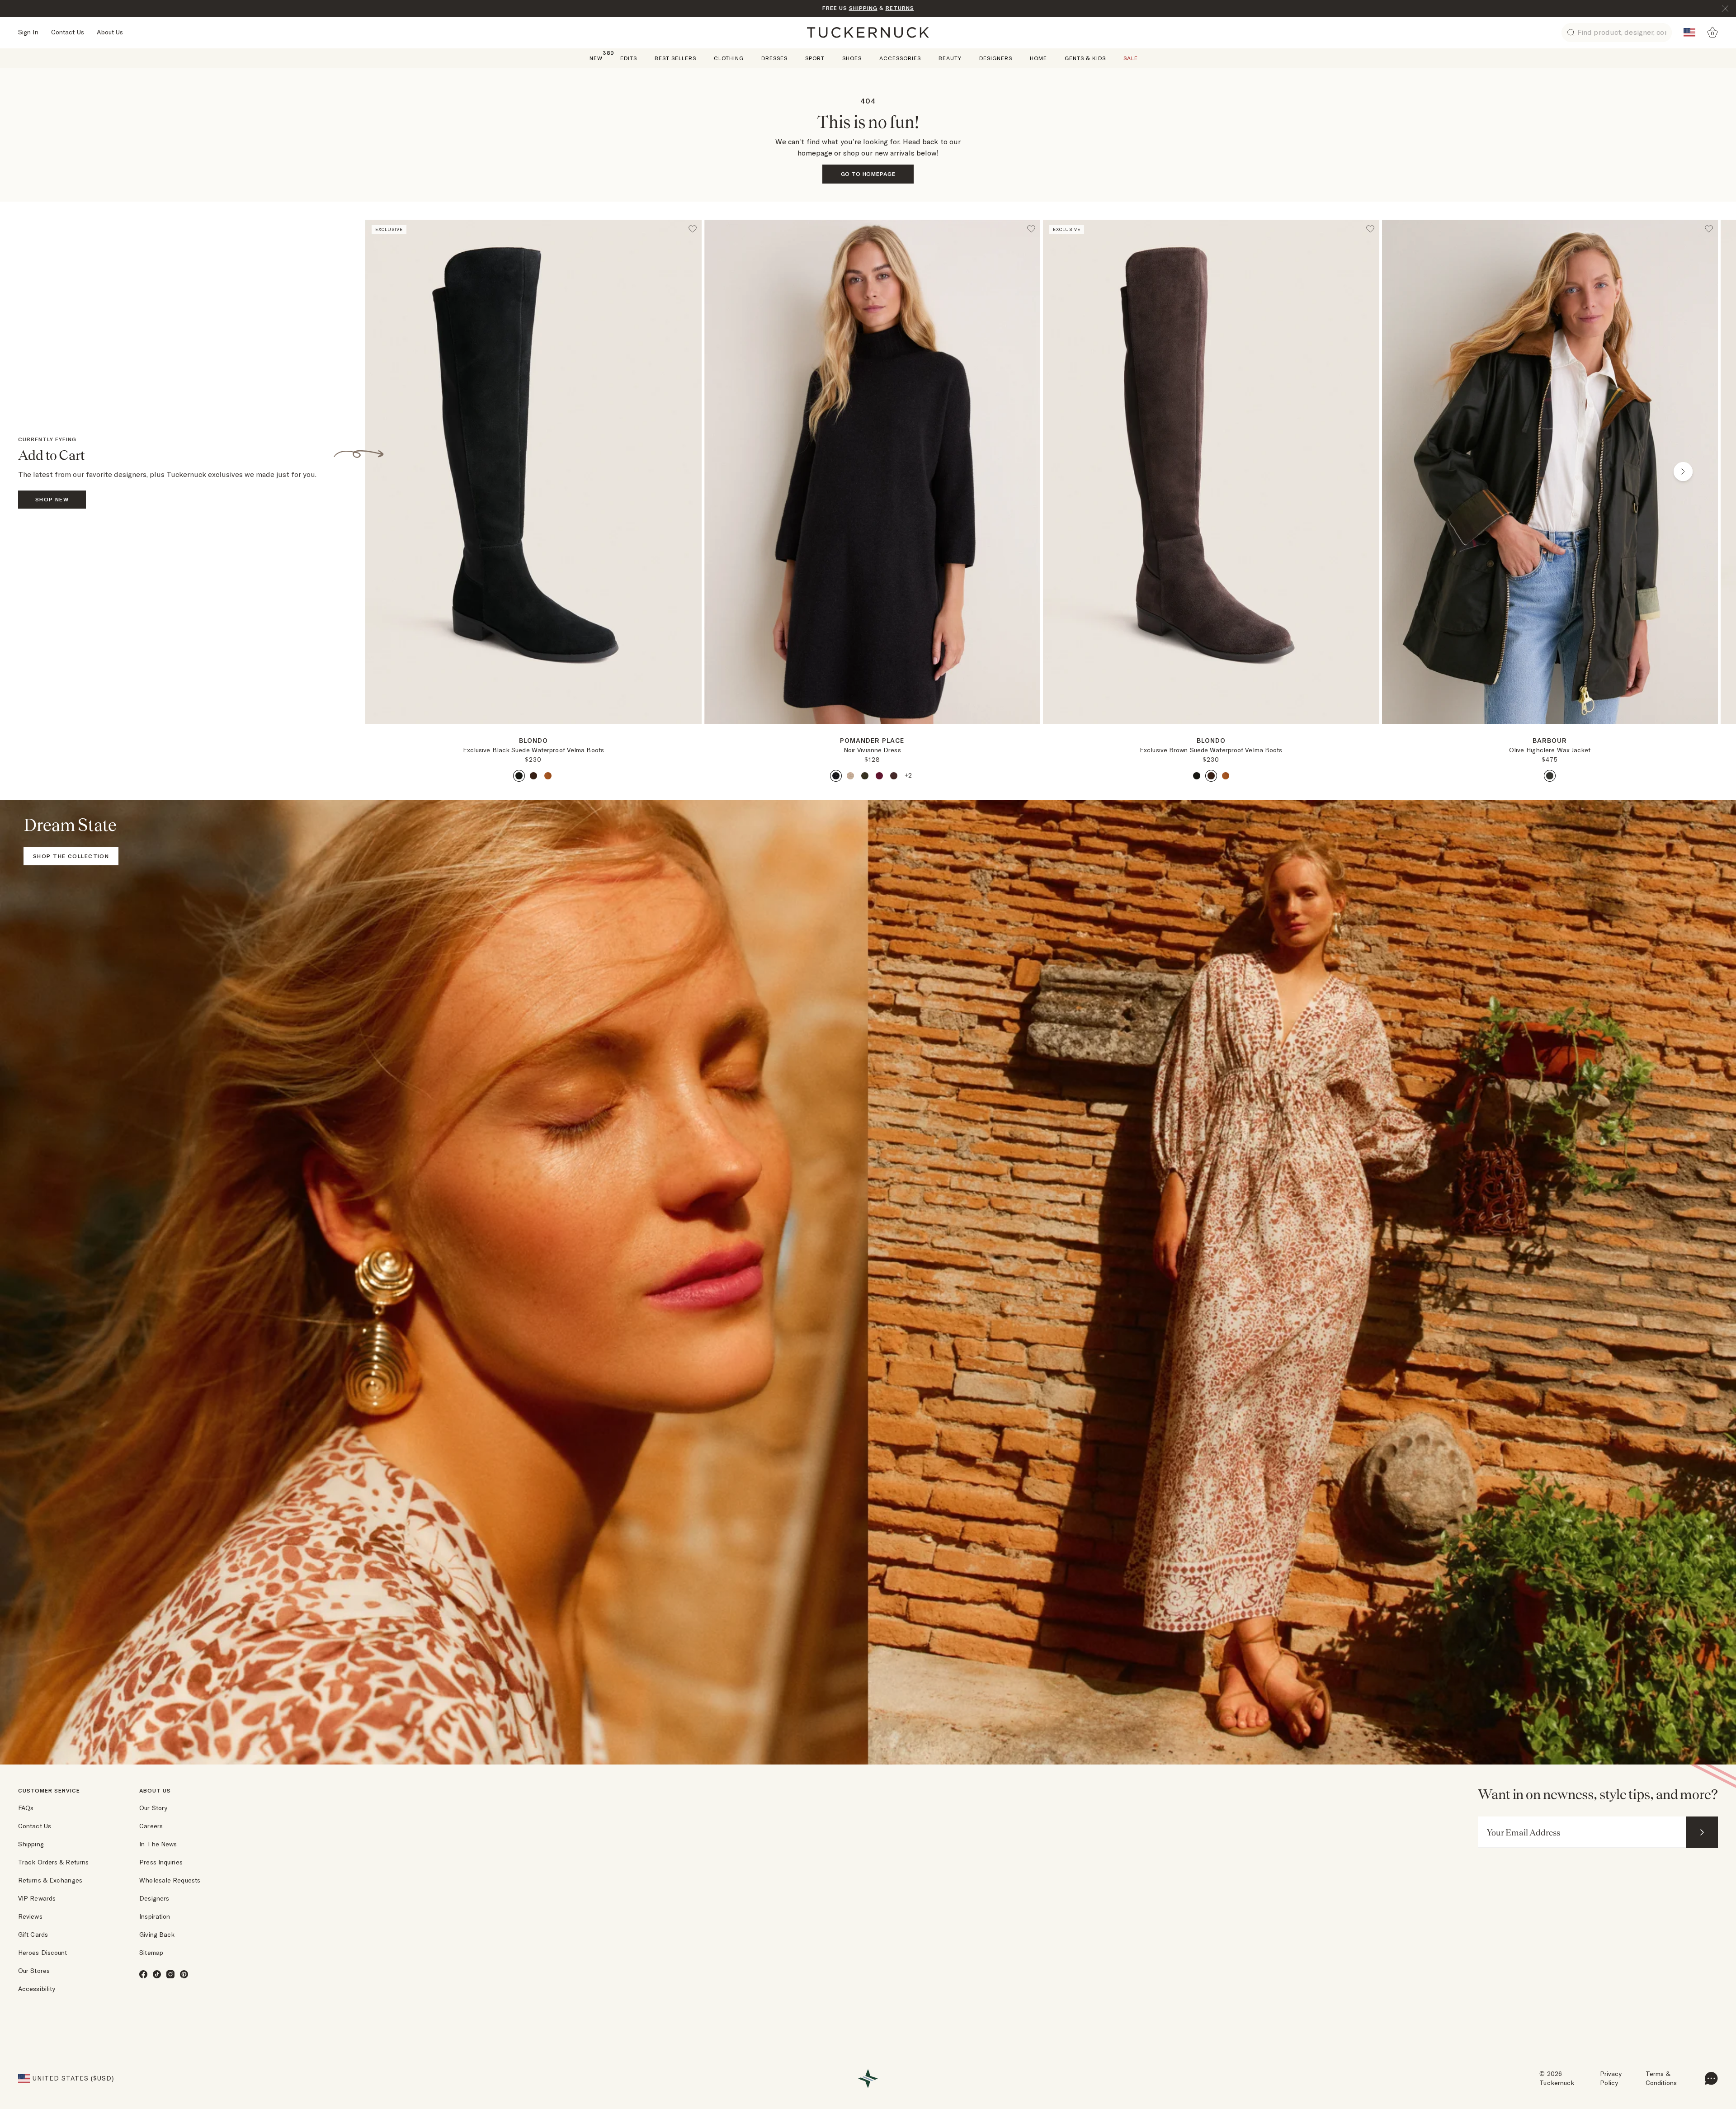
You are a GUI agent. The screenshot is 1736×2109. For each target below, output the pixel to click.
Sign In (28, 32)
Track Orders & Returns (53, 1862)
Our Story (153, 1808)
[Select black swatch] (519, 776)
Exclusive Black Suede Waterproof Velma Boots (533, 750)
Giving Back (157, 1934)
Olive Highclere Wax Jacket (1550, 750)
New (596, 58)
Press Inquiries (161, 1862)
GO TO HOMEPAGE (868, 174)
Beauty (950, 58)
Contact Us (68, 32)
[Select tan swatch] (548, 776)
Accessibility (37, 1989)
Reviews (30, 1916)
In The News (158, 1844)
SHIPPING (863, 8)
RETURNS (900, 8)
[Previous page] (400, 472)
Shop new (52, 499)
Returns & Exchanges (50, 1880)
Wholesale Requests (170, 1880)
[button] (533, 727)
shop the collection (71, 856)
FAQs (26, 1808)
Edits (629, 58)
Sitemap (151, 1953)
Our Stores (34, 1971)
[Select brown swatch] (533, 776)
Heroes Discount (43, 1953)
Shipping (31, 1844)
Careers (151, 1826)
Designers (996, 58)
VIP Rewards (37, 1898)
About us (155, 1791)
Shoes (852, 58)
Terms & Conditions (1661, 2078)
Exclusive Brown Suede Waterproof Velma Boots (1211, 750)
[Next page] (696, 738)
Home (1038, 58)
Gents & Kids (1085, 58)
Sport (815, 58)
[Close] (1725, 9)
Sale (1131, 58)
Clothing (729, 58)
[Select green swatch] (865, 776)
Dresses (774, 58)
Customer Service (49, 1791)
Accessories (900, 58)
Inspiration (155, 1916)
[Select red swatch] (879, 776)
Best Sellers (675, 58)
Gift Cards (33, 1934)
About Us (110, 32)
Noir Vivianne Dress (872, 750)
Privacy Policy (1611, 2078)
